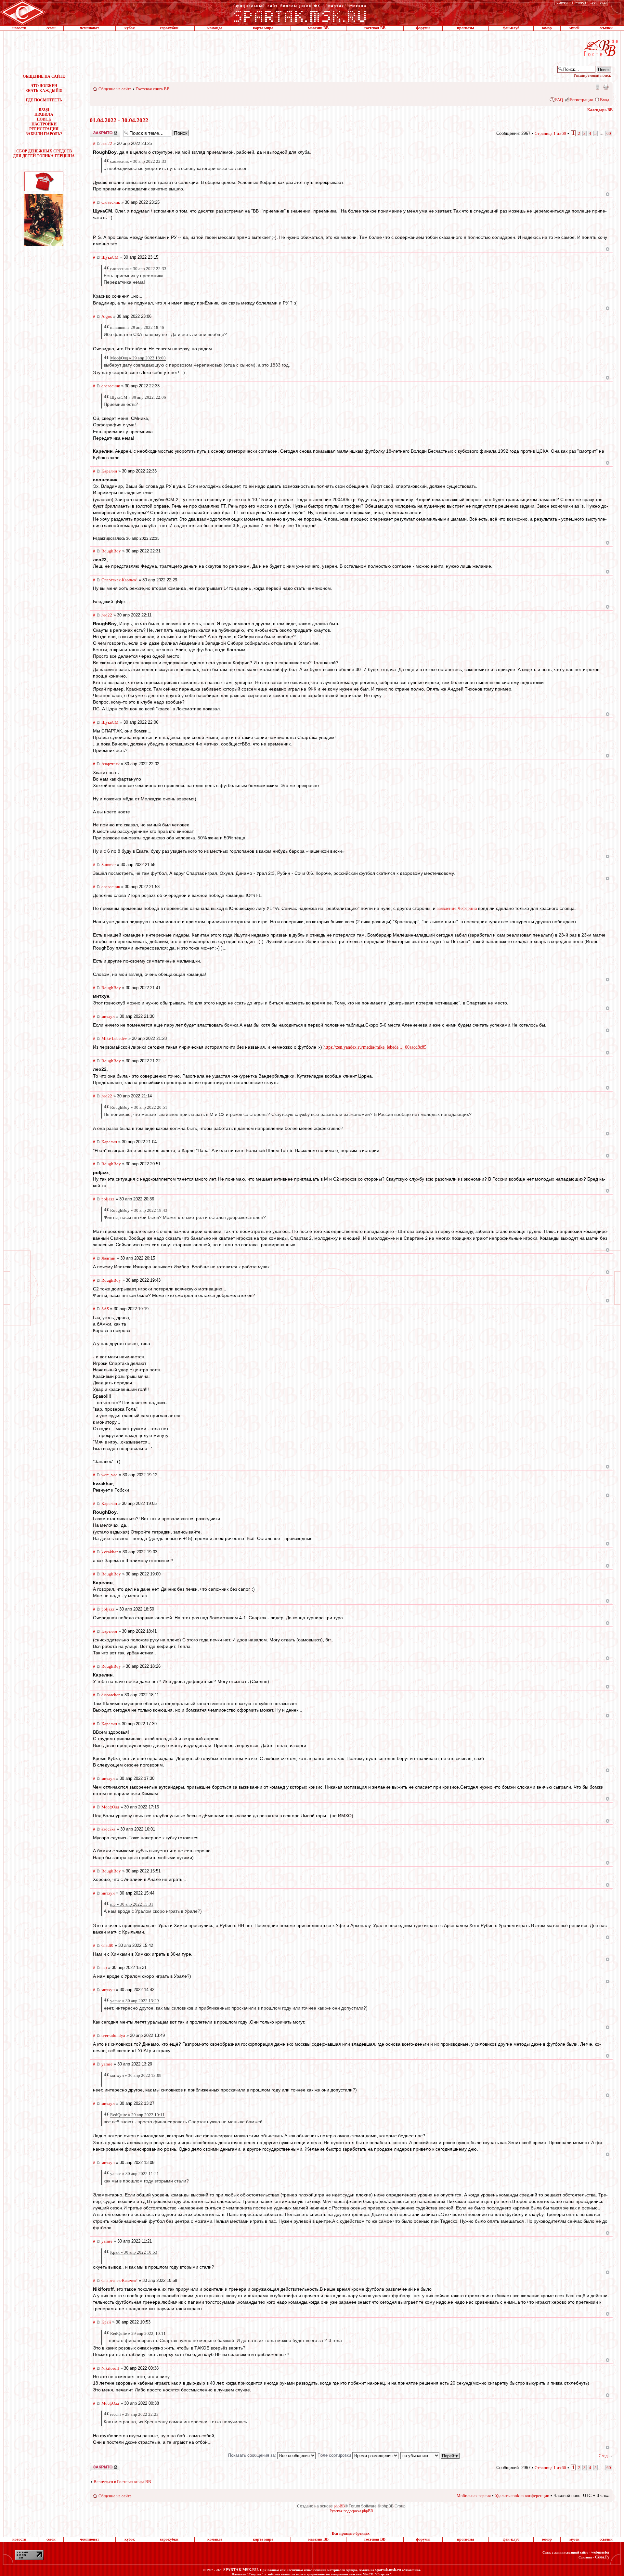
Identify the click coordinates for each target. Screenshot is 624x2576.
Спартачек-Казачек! (119, 580)
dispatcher (110, 1695)
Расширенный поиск (592, 75)
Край (106, 2322)
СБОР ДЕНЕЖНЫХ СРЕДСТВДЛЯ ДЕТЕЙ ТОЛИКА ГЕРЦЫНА (44, 154)
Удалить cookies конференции (522, 2496)
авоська (108, 1829)
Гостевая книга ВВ (153, 89)
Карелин (109, 471)
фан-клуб (511, 28)
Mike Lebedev (114, 1038)
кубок (130, 28)
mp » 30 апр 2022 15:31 (132, 1904)
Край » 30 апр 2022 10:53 (134, 2252)
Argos (107, 316)
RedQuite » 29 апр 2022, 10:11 (138, 2333)
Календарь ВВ (600, 110)
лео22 (107, 143)
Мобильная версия (597, 87)
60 (609, 133)
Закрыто (97, 131)
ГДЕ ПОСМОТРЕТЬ (44, 100)
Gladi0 (107, 1945)
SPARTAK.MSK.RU (241, 2570)
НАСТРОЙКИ (44, 124)
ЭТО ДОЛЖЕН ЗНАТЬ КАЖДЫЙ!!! (44, 88)
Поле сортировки (335, 2455)
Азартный (110, 764)
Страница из (550, 133)
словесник (111, 202)
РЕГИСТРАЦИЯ (44, 129)
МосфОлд (110, 1807)
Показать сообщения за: (253, 2455)
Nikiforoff (110, 2368)
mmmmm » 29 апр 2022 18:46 (137, 327)
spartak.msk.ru (388, 2570)
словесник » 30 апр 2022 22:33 (138, 161)
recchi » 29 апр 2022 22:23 (134, 2414)
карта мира (263, 28)
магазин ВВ (318, 28)
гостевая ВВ (375, 28)
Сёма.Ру (602, 2557)
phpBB (339, 2506)
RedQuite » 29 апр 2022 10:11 (137, 2115)
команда (215, 28)
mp (104, 1968)
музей (574, 28)
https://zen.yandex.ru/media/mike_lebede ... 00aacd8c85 (375, 1047)
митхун (108, 1016)
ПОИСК (44, 119)
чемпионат (90, 28)
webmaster (600, 2552)
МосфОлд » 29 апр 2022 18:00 (138, 358)
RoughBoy (111, 551)
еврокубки (169, 28)
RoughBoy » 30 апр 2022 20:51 (139, 1107)
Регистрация (581, 100)
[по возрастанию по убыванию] (430, 2455)
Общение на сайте (115, 89)
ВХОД (44, 110)
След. (604, 2456)
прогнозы (465, 28)
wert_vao (110, 1475)
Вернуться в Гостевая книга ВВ (122, 2482)
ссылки (606, 28)
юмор (547, 28)
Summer (109, 865)
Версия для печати (606, 87)
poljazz (108, 1199)
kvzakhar (110, 1552)
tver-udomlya (113, 2035)
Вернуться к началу (608, 194)
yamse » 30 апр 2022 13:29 (135, 2001)
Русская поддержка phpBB (351, 2511)
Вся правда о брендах (351, 2533)
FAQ (559, 100)
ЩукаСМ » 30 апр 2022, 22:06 (138, 397)
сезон (51, 28)
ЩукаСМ (110, 257)
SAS (105, 1309)
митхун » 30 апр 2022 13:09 (136, 2075)
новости (19, 28)
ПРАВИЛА (44, 114)
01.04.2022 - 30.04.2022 (119, 120)
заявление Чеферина (457, 908)
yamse (107, 2064)
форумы (423, 28)
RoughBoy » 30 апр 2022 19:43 (139, 1210)
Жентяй (108, 1258)
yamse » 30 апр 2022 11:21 (135, 2174)
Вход (605, 100)
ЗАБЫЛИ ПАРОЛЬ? (44, 134)
